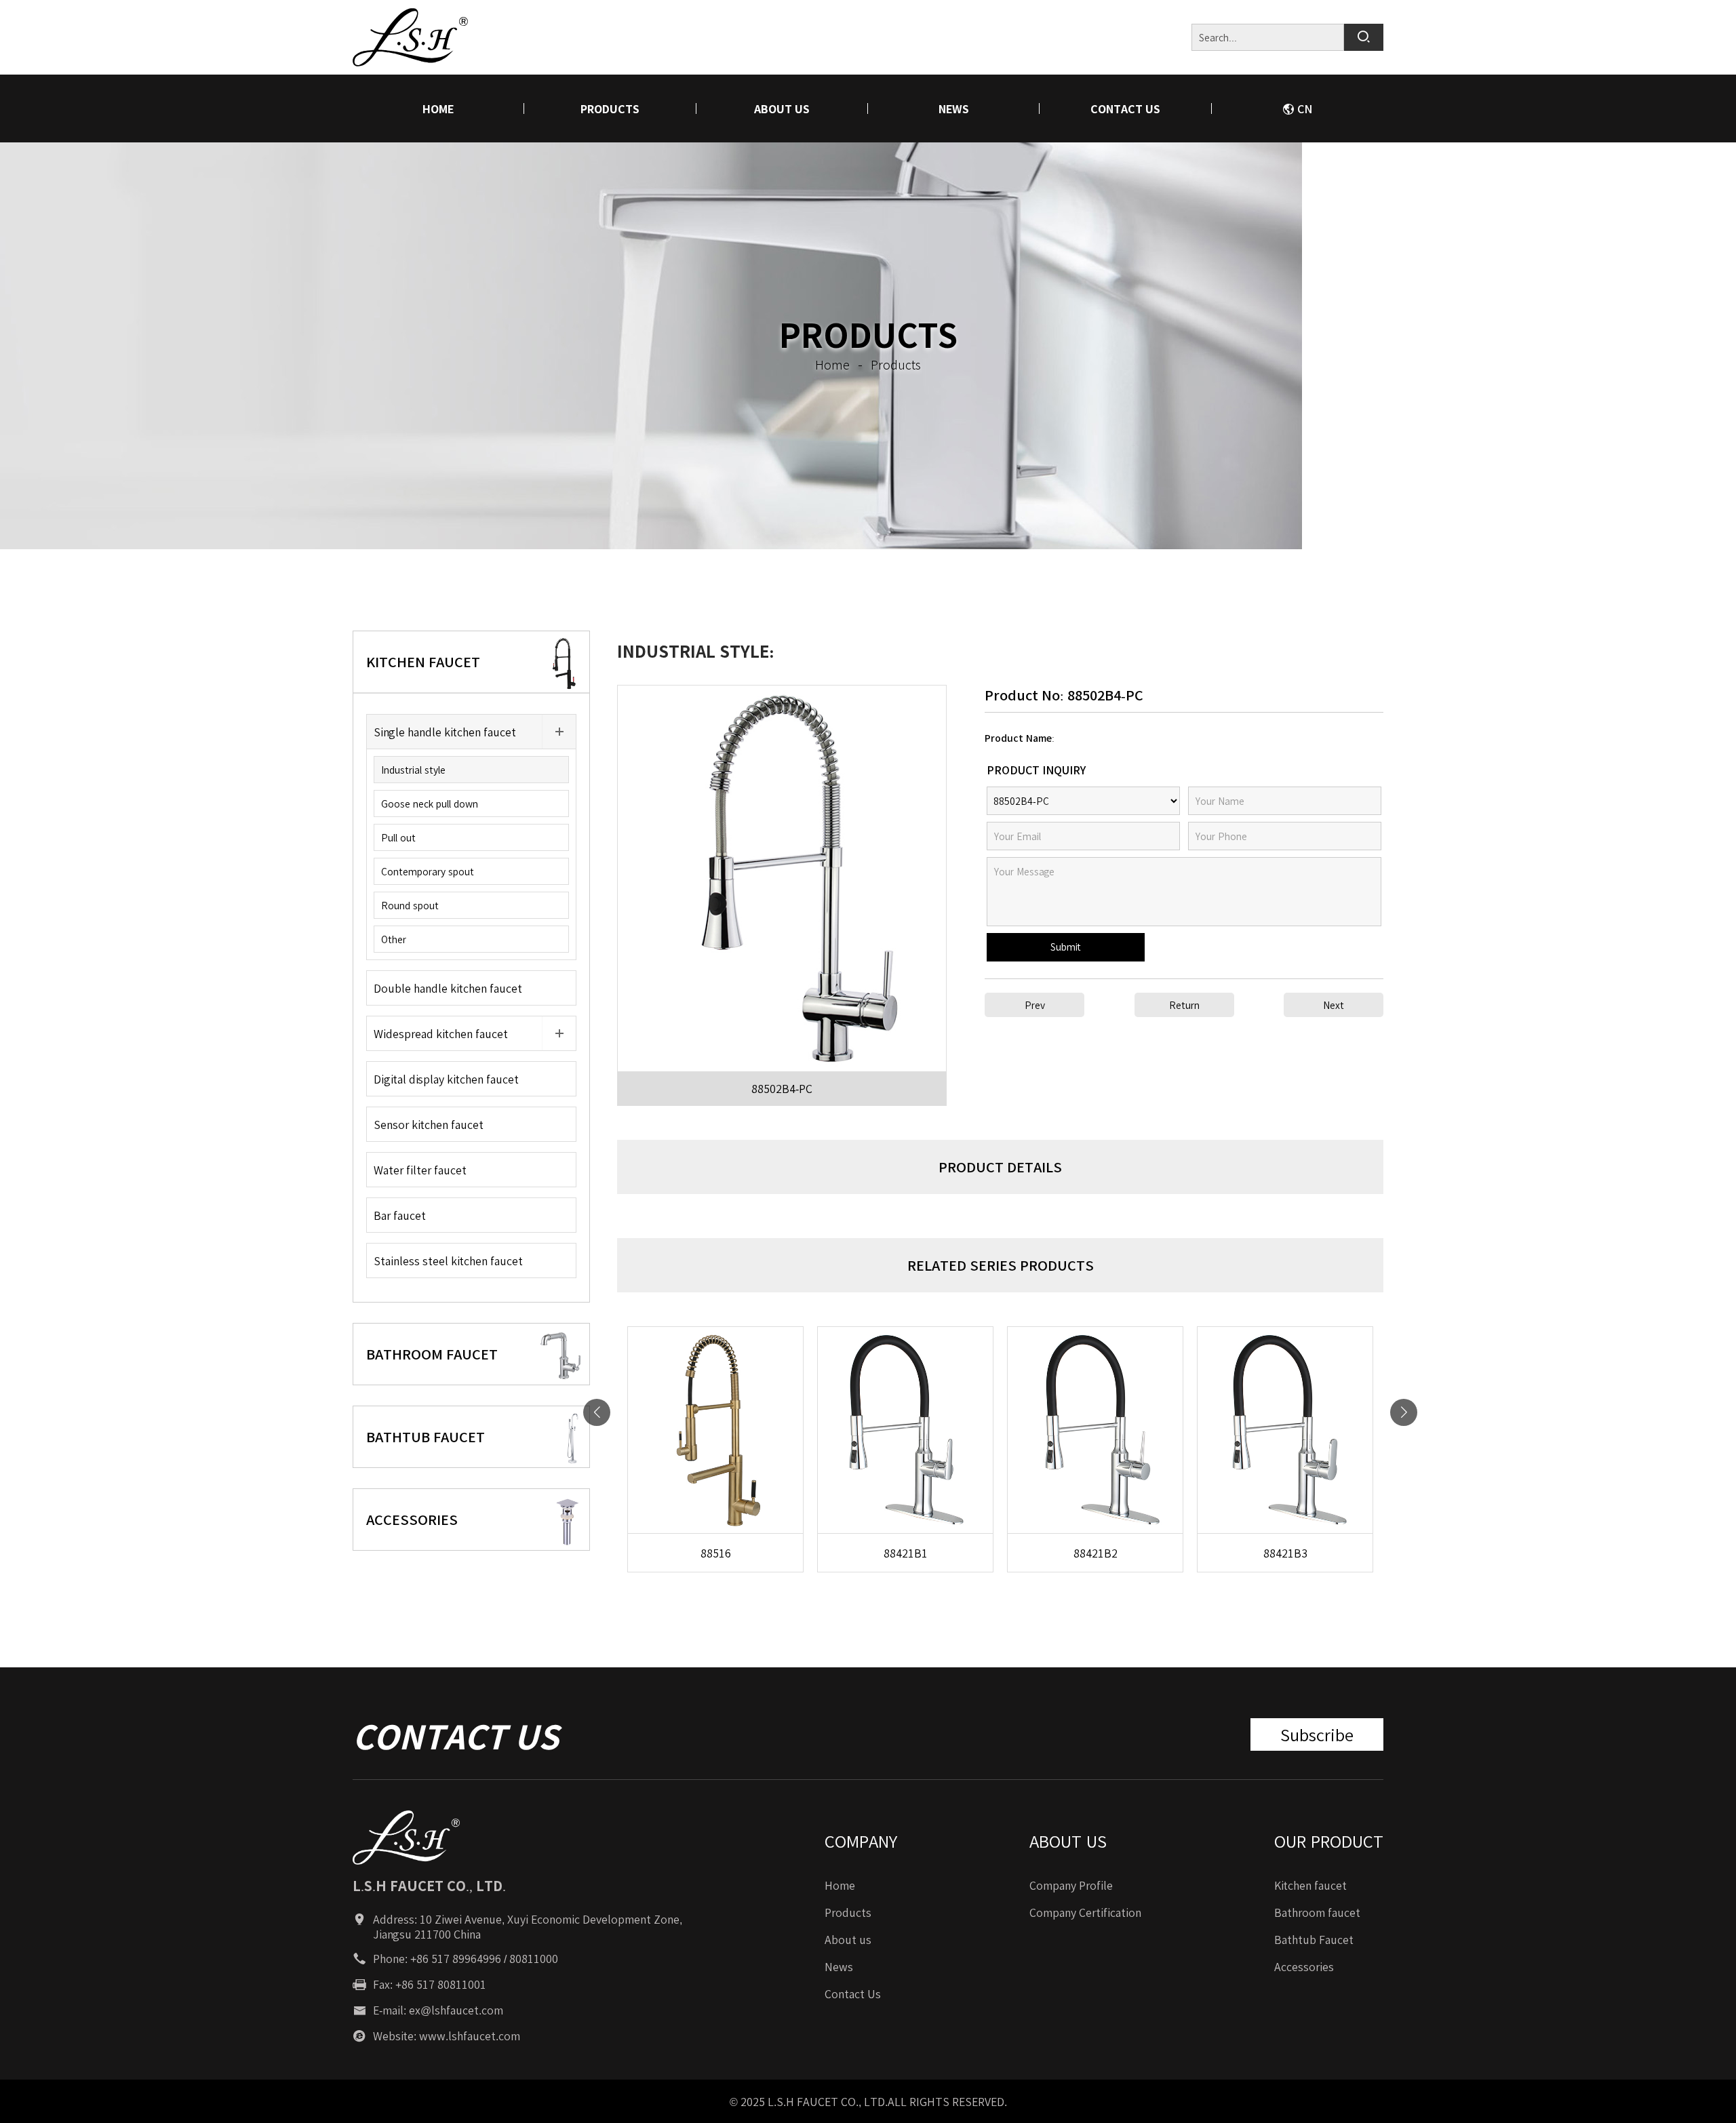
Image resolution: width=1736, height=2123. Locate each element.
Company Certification (1085, 1912)
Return (1184, 1005)
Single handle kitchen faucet (445, 732)
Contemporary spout (428, 871)
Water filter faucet (420, 1170)
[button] (1404, 1412)
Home (840, 1885)
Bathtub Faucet (1314, 1939)
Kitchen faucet (1310, 1885)
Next (1334, 1005)
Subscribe (1317, 1734)
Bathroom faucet (1317, 1912)
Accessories (1304, 1966)
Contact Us (1125, 108)
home (438, 108)
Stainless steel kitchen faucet (448, 1261)
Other (394, 939)
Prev (1035, 1005)
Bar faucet (400, 1215)
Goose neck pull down (430, 803)
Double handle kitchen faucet (448, 988)
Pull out (398, 837)
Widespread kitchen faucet (441, 1033)
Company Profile (1071, 1885)
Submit (1066, 947)
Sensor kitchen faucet (429, 1124)
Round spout (410, 905)
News (954, 108)
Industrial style (413, 770)
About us (782, 108)
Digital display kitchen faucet (446, 1079)
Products (610, 108)
